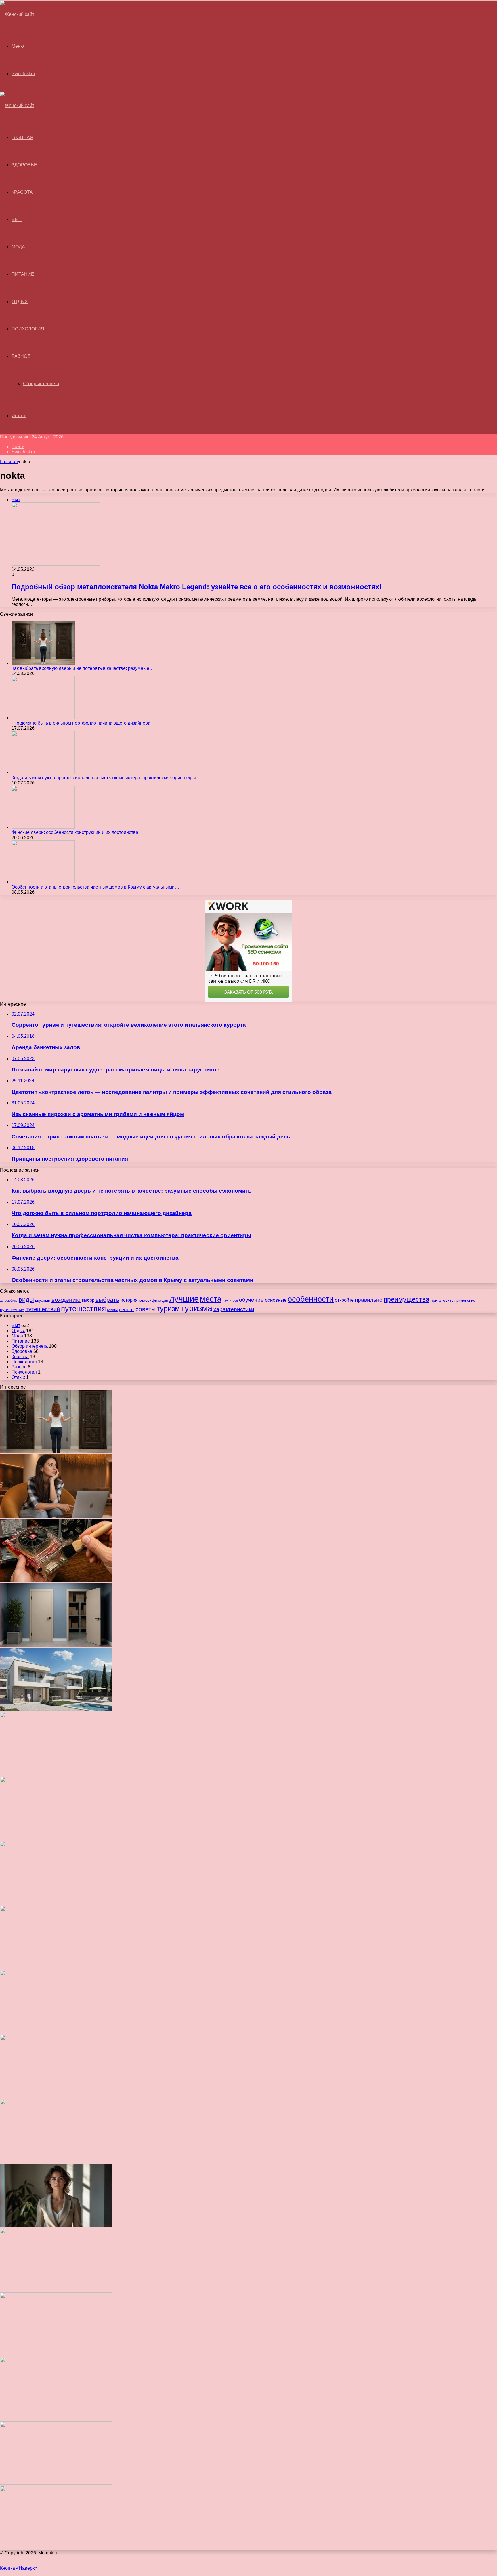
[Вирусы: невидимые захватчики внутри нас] (56, 2483)
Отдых (20, 302)
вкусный (43, 1300)
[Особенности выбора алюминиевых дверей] (56, 2032)
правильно (369, 1300)
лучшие (184, 1299)
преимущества (407, 1299)
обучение (251, 1300)
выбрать (107, 1300)
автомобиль (9, 1301)
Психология (28, 329)
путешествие (12, 1310)
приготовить (442, 1300)
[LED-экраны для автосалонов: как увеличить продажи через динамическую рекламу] (56, 2548)
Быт (17, 219)
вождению (66, 1300)
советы (146, 1309)
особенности (311, 1299)
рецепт (127, 1309)
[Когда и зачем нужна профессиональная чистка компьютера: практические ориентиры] (43, 772)
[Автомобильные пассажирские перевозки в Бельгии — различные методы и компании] (56, 2096)
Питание (23, 274)
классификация (154, 1300)
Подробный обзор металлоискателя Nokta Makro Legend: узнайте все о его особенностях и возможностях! (196, 587)
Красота (22, 192)
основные (276, 1300)
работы (112, 1310)
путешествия (83, 1309)
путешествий (43, 1309)
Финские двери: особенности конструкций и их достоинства (75, 832)
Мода (18, 247)
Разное (21, 356)
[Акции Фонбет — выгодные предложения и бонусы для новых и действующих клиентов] (56, 2419)
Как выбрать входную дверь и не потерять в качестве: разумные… (83, 668)
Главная (9, 462)
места (211, 1299)
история (129, 1300)
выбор (88, 1300)
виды (26, 1300)
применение (465, 1300)
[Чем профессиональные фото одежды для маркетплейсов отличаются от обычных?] (56, 2225)
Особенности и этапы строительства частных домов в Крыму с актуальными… (95, 887)
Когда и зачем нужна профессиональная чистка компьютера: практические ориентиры (104, 778)
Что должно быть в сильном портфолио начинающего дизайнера (81, 723)
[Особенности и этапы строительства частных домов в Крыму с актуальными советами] (43, 882)
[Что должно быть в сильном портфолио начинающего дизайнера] (43, 718)
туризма (197, 1308)
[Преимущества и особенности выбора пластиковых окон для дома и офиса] (56, 1967)
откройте (344, 1300)
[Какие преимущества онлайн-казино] (56, 1838)
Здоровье (24, 165)
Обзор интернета (41, 384)
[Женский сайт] (17, 14)
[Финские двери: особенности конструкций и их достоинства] (43, 827)
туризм (168, 1309)
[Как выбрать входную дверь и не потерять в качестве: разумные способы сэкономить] (43, 663)
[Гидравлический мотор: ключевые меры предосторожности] (56, 2161)
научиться (230, 1301)
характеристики (234, 1309)
